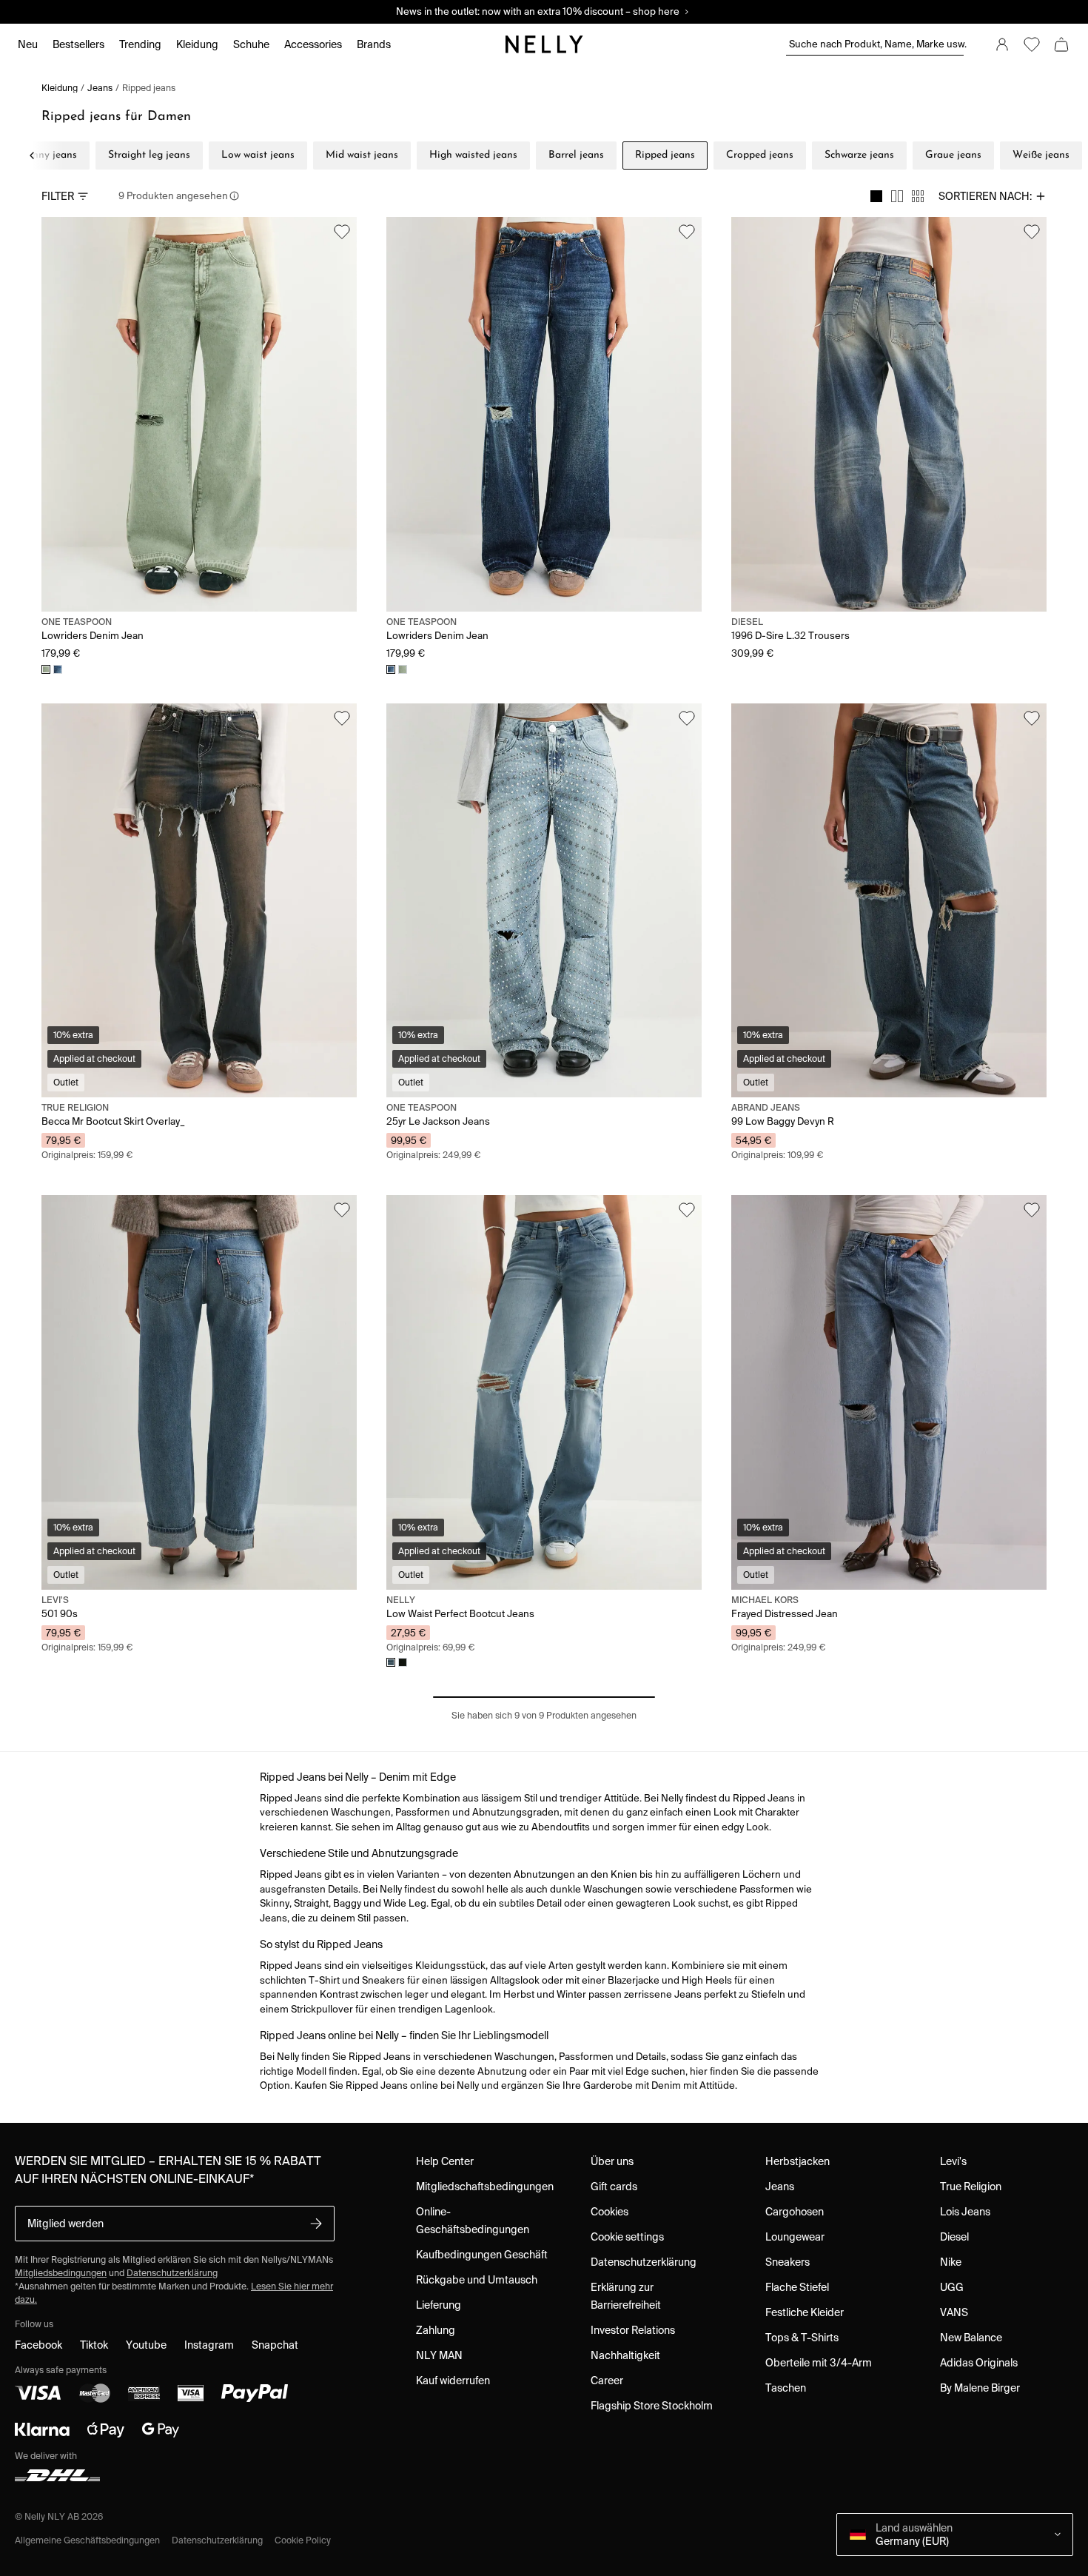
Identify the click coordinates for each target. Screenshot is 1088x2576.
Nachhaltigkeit (625, 2355)
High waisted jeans (473, 155)
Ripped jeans (149, 88)
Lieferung (439, 2305)
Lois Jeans (965, 2212)
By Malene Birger (980, 2388)
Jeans (100, 88)
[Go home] (544, 44)
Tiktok (94, 2345)
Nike (951, 2262)
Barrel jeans (576, 155)
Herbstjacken (797, 2161)
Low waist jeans (258, 155)
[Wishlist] (1032, 44)
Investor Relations (633, 2330)
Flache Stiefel (797, 2287)
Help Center (445, 2161)
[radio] (876, 196)
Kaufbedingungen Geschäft (482, 2255)
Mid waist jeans (362, 155)
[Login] (1002, 44)
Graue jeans (953, 155)
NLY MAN (439, 2355)
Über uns (612, 2161)
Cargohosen (795, 2212)
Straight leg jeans (149, 155)
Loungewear (795, 2237)
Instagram (209, 2345)
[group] (897, 196)
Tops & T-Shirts (802, 2338)
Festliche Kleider (805, 2312)
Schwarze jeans (859, 155)
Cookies (610, 2212)
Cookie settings (627, 2237)
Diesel (954, 2237)
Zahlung (436, 2330)
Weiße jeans (1041, 155)
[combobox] (993, 196)
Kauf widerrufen (453, 2381)
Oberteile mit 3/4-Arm (819, 2363)
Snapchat (275, 2345)
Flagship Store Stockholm (652, 2406)
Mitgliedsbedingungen (61, 2273)
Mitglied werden (66, 2224)
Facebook (38, 2345)
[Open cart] (1061, 44)
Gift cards (614, 2187)
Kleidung (60, 88)
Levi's (953, 2161)
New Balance (971, 2338)
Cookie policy (303, 2540)
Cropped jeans (760, 155)
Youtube (146, 2345)
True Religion (971, 2187)
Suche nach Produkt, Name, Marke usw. (876, 44)
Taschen (786, 2388)
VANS (954, 2312)
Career (607, 2381)
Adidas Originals (979, 2363)
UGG (952, 2287)
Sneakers (788, 2262)
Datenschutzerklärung (172, 2273)
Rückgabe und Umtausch (477, 2280)
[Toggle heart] (342, 232)
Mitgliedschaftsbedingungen (485, 2187)
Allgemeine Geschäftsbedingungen (87, 2540)
